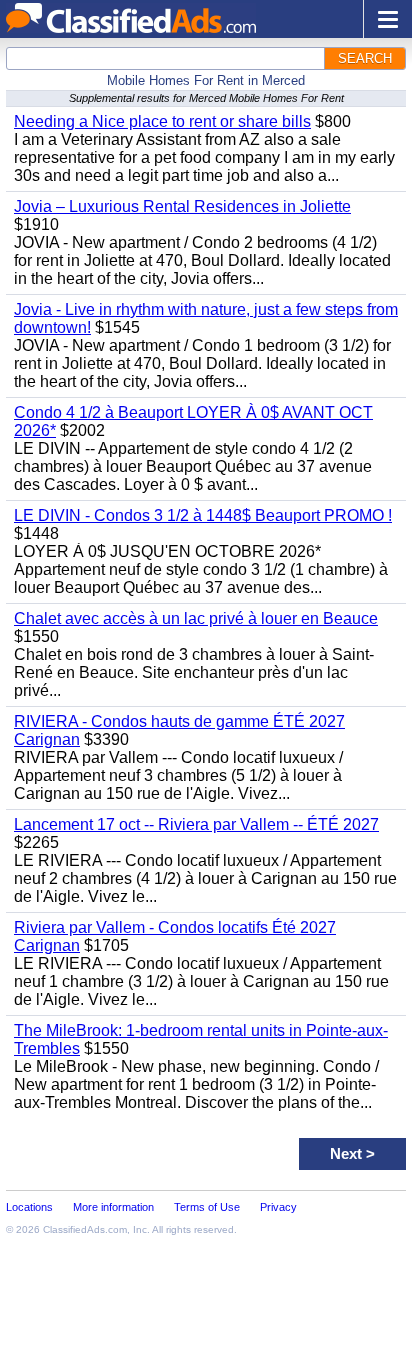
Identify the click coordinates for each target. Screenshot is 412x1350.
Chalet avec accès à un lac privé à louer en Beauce (196, 618)
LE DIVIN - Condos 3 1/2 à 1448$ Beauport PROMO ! (203, 515)
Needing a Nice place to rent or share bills (162, 121)
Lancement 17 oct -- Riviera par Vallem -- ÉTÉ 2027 (196, 824)
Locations (29, 1207)
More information (113, 1207)
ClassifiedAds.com (85, 1229)
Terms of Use (207, 1207)
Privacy (278, 1207)
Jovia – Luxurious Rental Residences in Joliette (182, 206)
